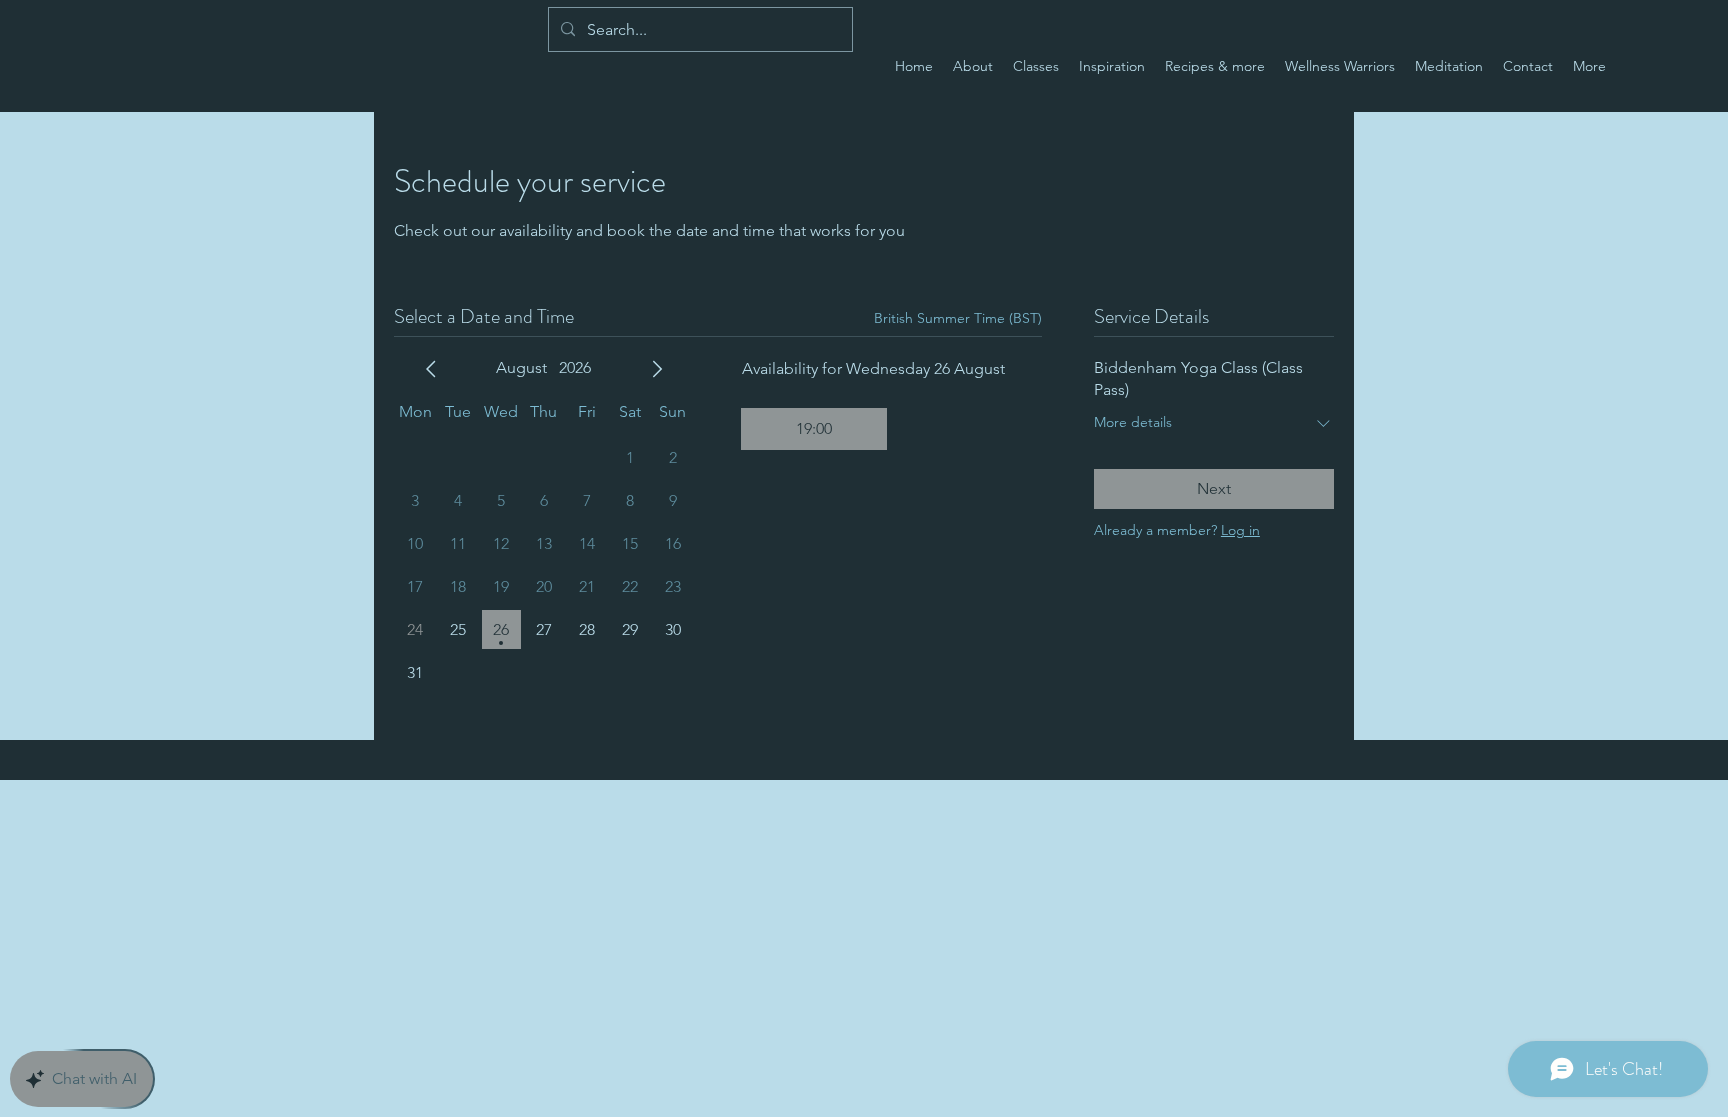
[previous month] (431, 369)
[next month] (657, 369)
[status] (958, 318)
